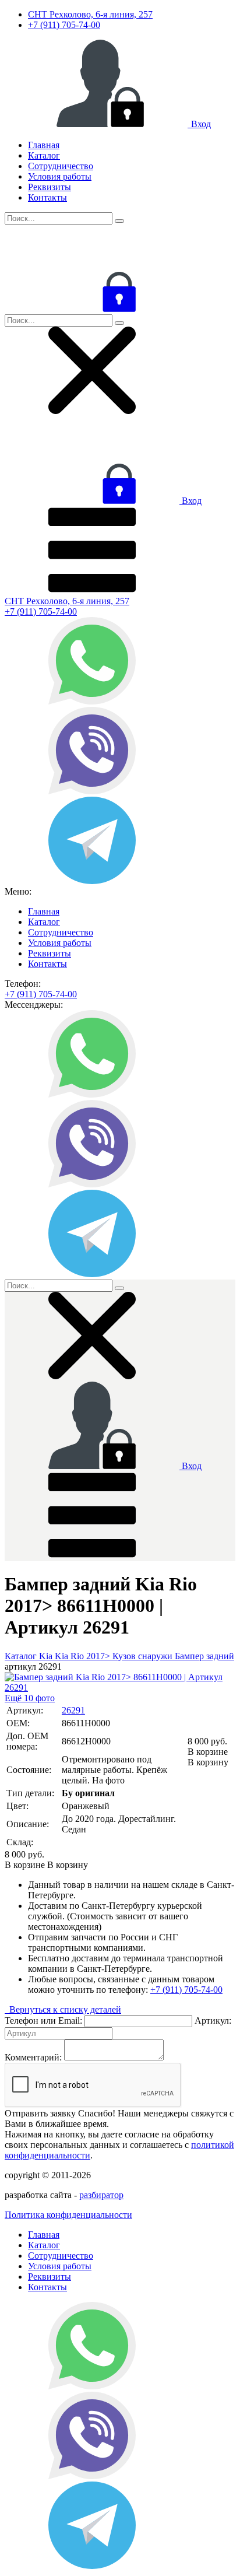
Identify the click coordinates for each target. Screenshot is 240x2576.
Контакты (47, 197)
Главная (44, 145)
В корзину (208, 1757)
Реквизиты (50, 187)
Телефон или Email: (43, 2021)
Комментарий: (33, 2057)
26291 (73, 1710)
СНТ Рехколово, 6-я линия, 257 (90, 14)
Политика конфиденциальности (68, 2215)
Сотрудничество (61, 166)
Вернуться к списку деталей (63, 2009)
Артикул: (213, 2021)
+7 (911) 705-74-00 (64, 25)
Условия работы (60, 176)
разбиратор (101, 2195)
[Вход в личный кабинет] (92, 309)
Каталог (44, 155)
